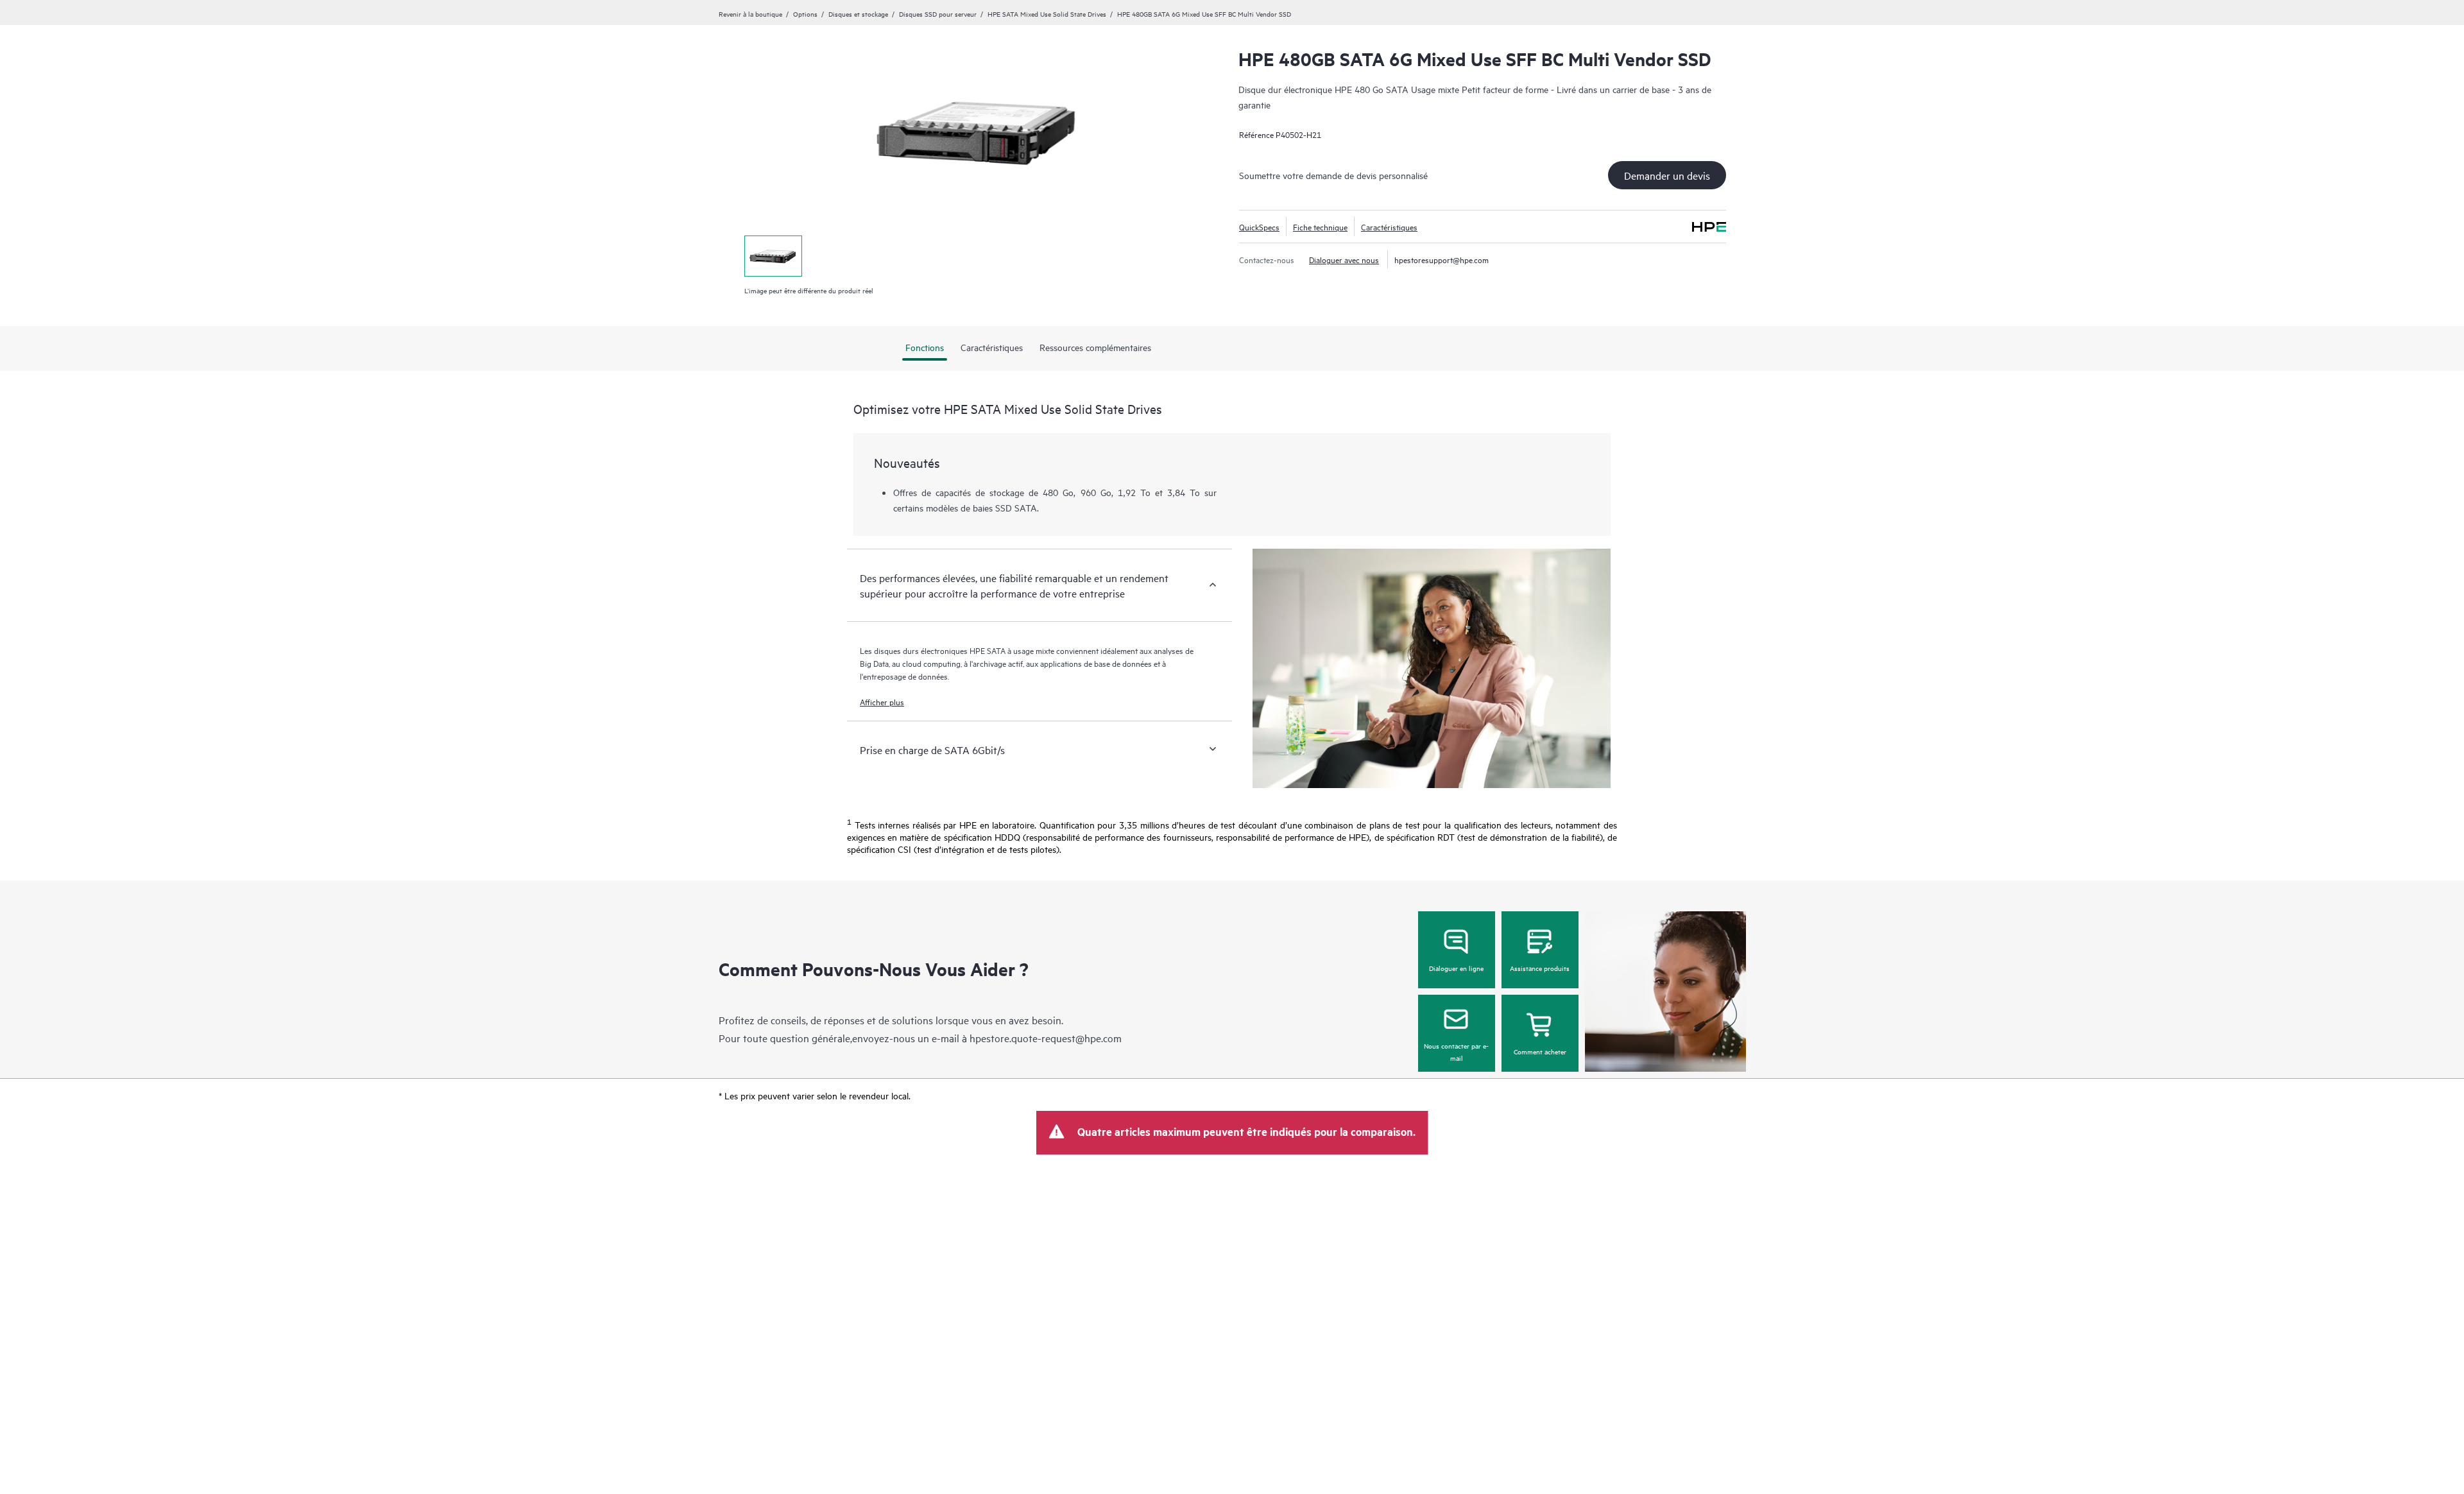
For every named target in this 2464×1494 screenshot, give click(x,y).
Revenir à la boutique (750, 13)
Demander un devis (1667, 175)
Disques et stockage (858, 13)
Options (805, 13)
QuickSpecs (1259, 227)
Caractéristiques (1389, 227)
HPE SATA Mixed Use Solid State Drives (1047, 13)
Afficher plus (882, 701)
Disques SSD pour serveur (938, 13)
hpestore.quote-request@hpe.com (1046, 1038)
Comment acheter (1540, 1051)
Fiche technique (1320, 227)
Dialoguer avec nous (1344, 259)
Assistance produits (1540, 968)
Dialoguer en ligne (1456, 968)
